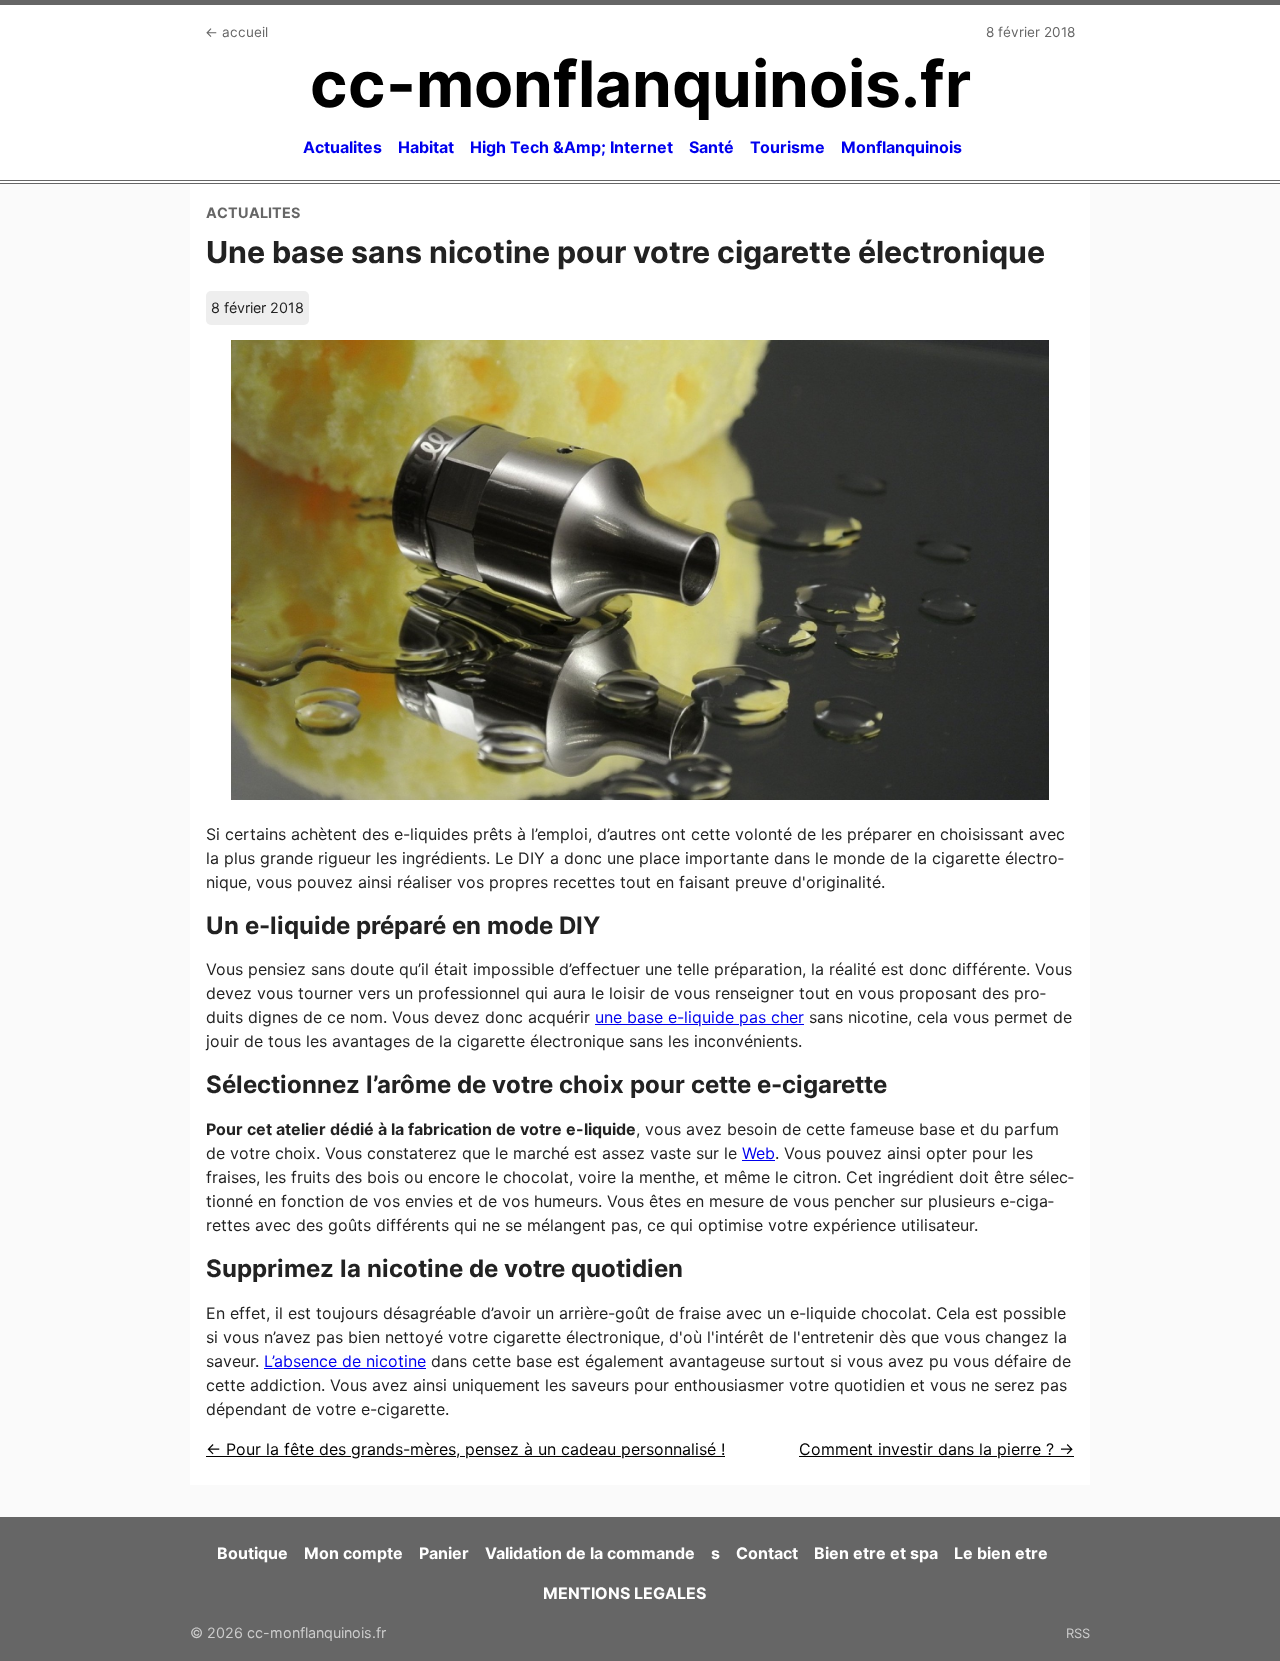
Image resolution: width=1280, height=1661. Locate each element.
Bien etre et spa (876, 1553)
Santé (711, 147)
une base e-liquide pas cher (699, 1017)
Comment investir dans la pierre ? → (936, 1449)
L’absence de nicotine (345, 1361)
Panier (444, 1553)
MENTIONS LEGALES (624, 1593)
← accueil (236, 32)
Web (758, 1153)
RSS (1078, 1633)
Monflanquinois (901, 147)
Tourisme (787, 147)
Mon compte (353, 1553)
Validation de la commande (590, 1553)
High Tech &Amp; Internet (571, 147)
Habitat (426, 147)
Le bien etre (1001, 1553)
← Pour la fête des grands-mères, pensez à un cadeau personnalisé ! (465, 1449)
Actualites (342, 147)
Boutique (252, 1553)
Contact (767, 1553)
